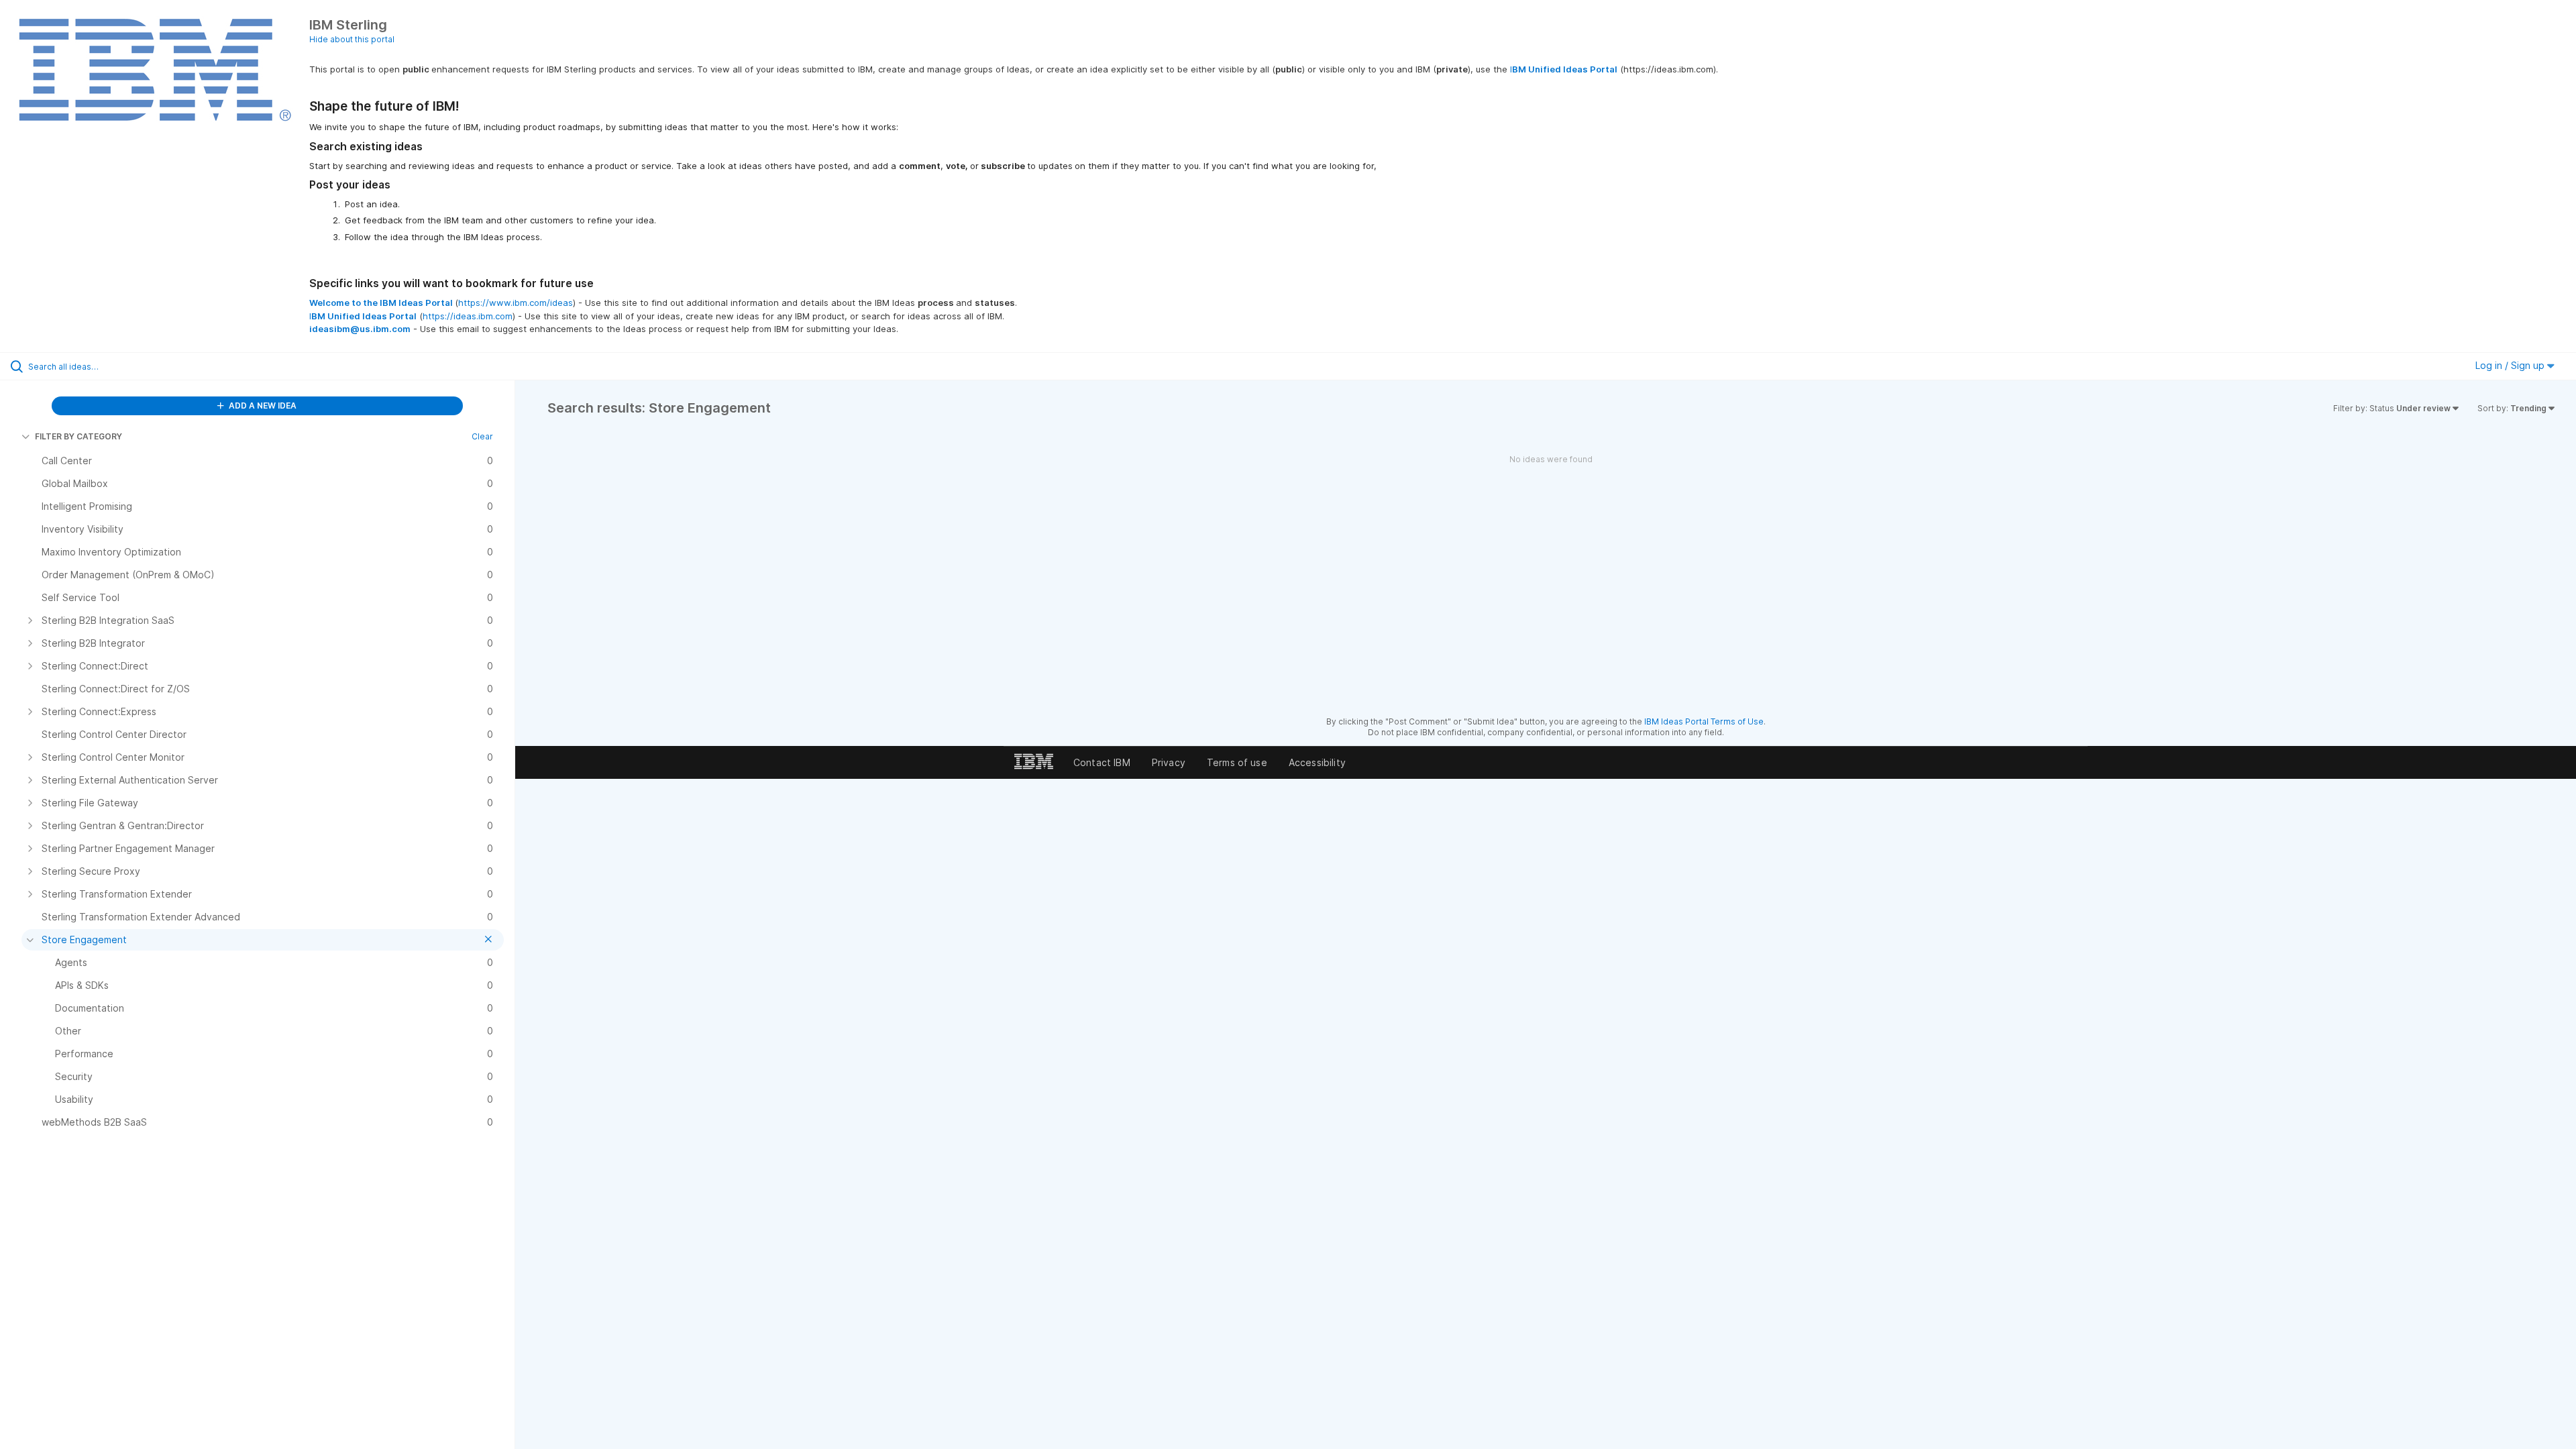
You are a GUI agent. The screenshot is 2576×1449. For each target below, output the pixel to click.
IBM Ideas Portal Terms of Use (1704, 721)
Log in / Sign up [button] (2511, 365)
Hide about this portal (352, 39)
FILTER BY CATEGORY (78, 436)
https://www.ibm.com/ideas (516, 303)
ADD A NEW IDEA (262, 406)
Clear (482, 436)
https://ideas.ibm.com (468, 316)
